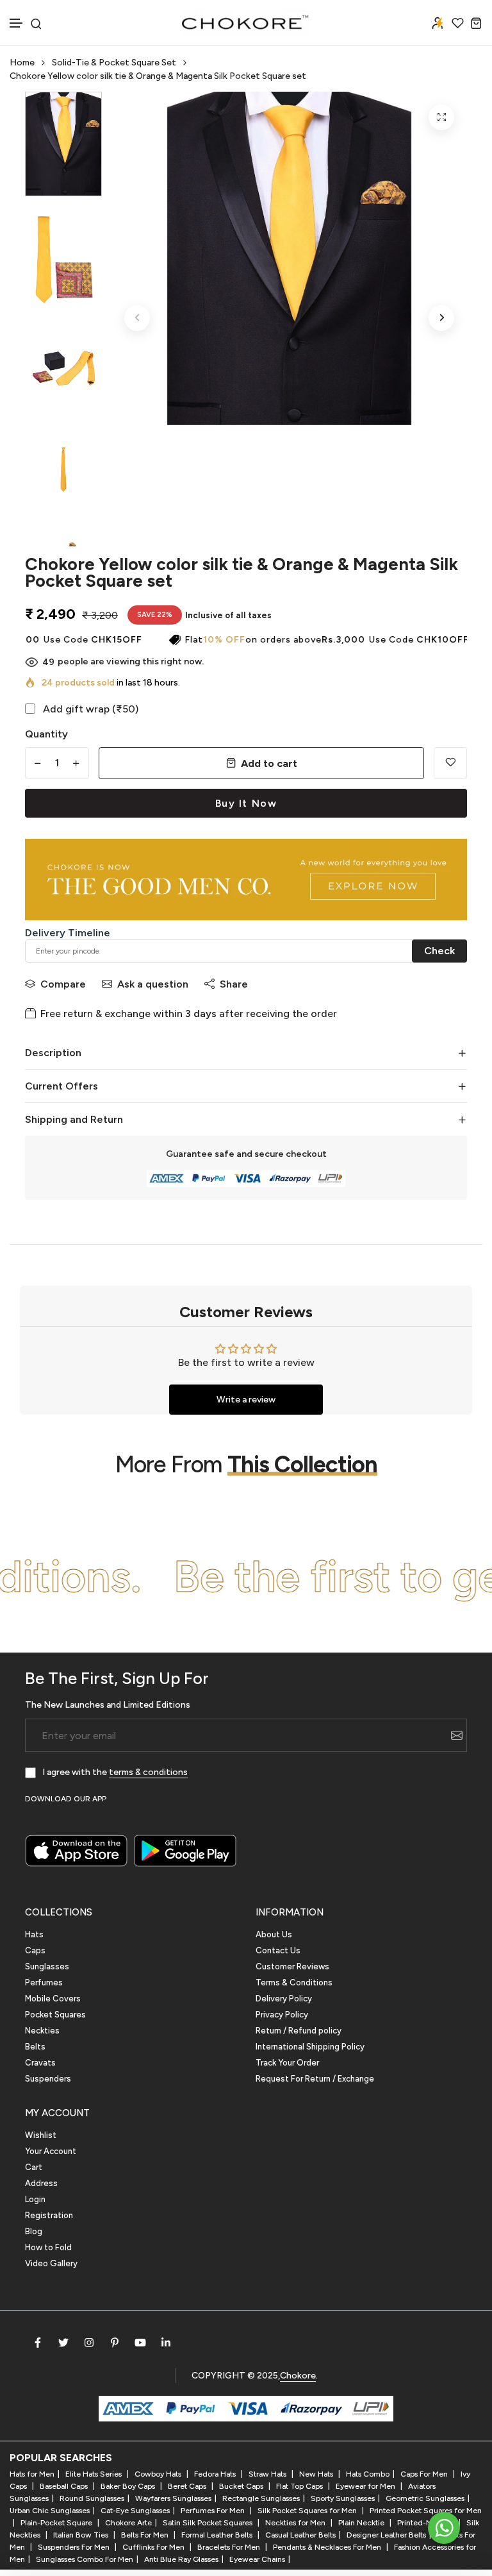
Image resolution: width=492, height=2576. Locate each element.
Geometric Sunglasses (425, 2498)
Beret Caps (188, 2486)
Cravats (40, 2063)
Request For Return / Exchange (315, 2079)
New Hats (317, 2474)
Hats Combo (368, 2474)
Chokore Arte (128, 2523)
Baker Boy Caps (129, 2486)
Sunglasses (47, 1966)
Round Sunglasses (92, 2498)
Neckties (42, 2031)
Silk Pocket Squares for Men (308, 2511)
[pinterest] (115, 2343)
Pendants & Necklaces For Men (328, 2547)
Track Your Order (287, 2063)
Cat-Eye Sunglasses (135, 2511)
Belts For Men (146, 2535)
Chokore (298, 2376)
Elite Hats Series (94, 2474)
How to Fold (48, 2247)
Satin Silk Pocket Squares (209, 2523)
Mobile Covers (53, 1999)
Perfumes (44, 1983)
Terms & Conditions (294, 1983)
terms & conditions (148, 1772)
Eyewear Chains (257, 2559)
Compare (63, 984)
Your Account (51, 2151)
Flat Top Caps (300, 2486)
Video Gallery (51, 2263)
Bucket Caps (242, 2486)
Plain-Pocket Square (57, 2523)
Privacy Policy (282, 2015)
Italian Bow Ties (82, 2535)
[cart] (476, 23)
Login (35, 2199)
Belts (35, 2047)
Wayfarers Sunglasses (173, 2498)
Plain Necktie (362, 2523)
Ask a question (153, 984)
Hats (34, 1934)
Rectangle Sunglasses (261, 2498)
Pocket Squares (55, 2015)
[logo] (246, 22)
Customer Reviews (292, 1966)
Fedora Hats (216, 2474)
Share (234, 984)
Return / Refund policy (299, 2031)
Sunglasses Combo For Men (85, 2559)
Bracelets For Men (230, 2547)
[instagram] (89, 2343)
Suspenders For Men (75, 2547)
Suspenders (48, 2079)
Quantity (46, 734)
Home (22, 63)
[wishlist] (458, 23)
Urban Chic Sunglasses (50, 2511)
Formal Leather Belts (218, 2535)
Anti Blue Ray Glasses (181, 2559)
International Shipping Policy (310, 2047)
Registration (49, 2215)
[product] (441, 117)
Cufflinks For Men (154, 2547)
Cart (34, 2167)
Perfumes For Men (214, 2511)
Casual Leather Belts (300, 2535)
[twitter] (63, 2343)
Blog (34, 2231)
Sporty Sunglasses (343, 2498)
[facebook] (38, 2343)
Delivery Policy (284, 1999)
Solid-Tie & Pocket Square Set (114, 63)
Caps (35, 1950)
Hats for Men (32, 2474)
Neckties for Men (296, 2523)
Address (41, 2183)
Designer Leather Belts (386, 2535)
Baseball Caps (65, 2486)
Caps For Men (425, 2474)
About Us (274, 1934)
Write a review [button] (246, 1400)
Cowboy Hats (159, 2474)
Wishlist (41, 2135)
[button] (17, 23)
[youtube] (140, 2343)
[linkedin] (166, 2343)
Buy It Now (246, 803)
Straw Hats (268, 2474)
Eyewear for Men (366, 2486)
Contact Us (278, 1950)
